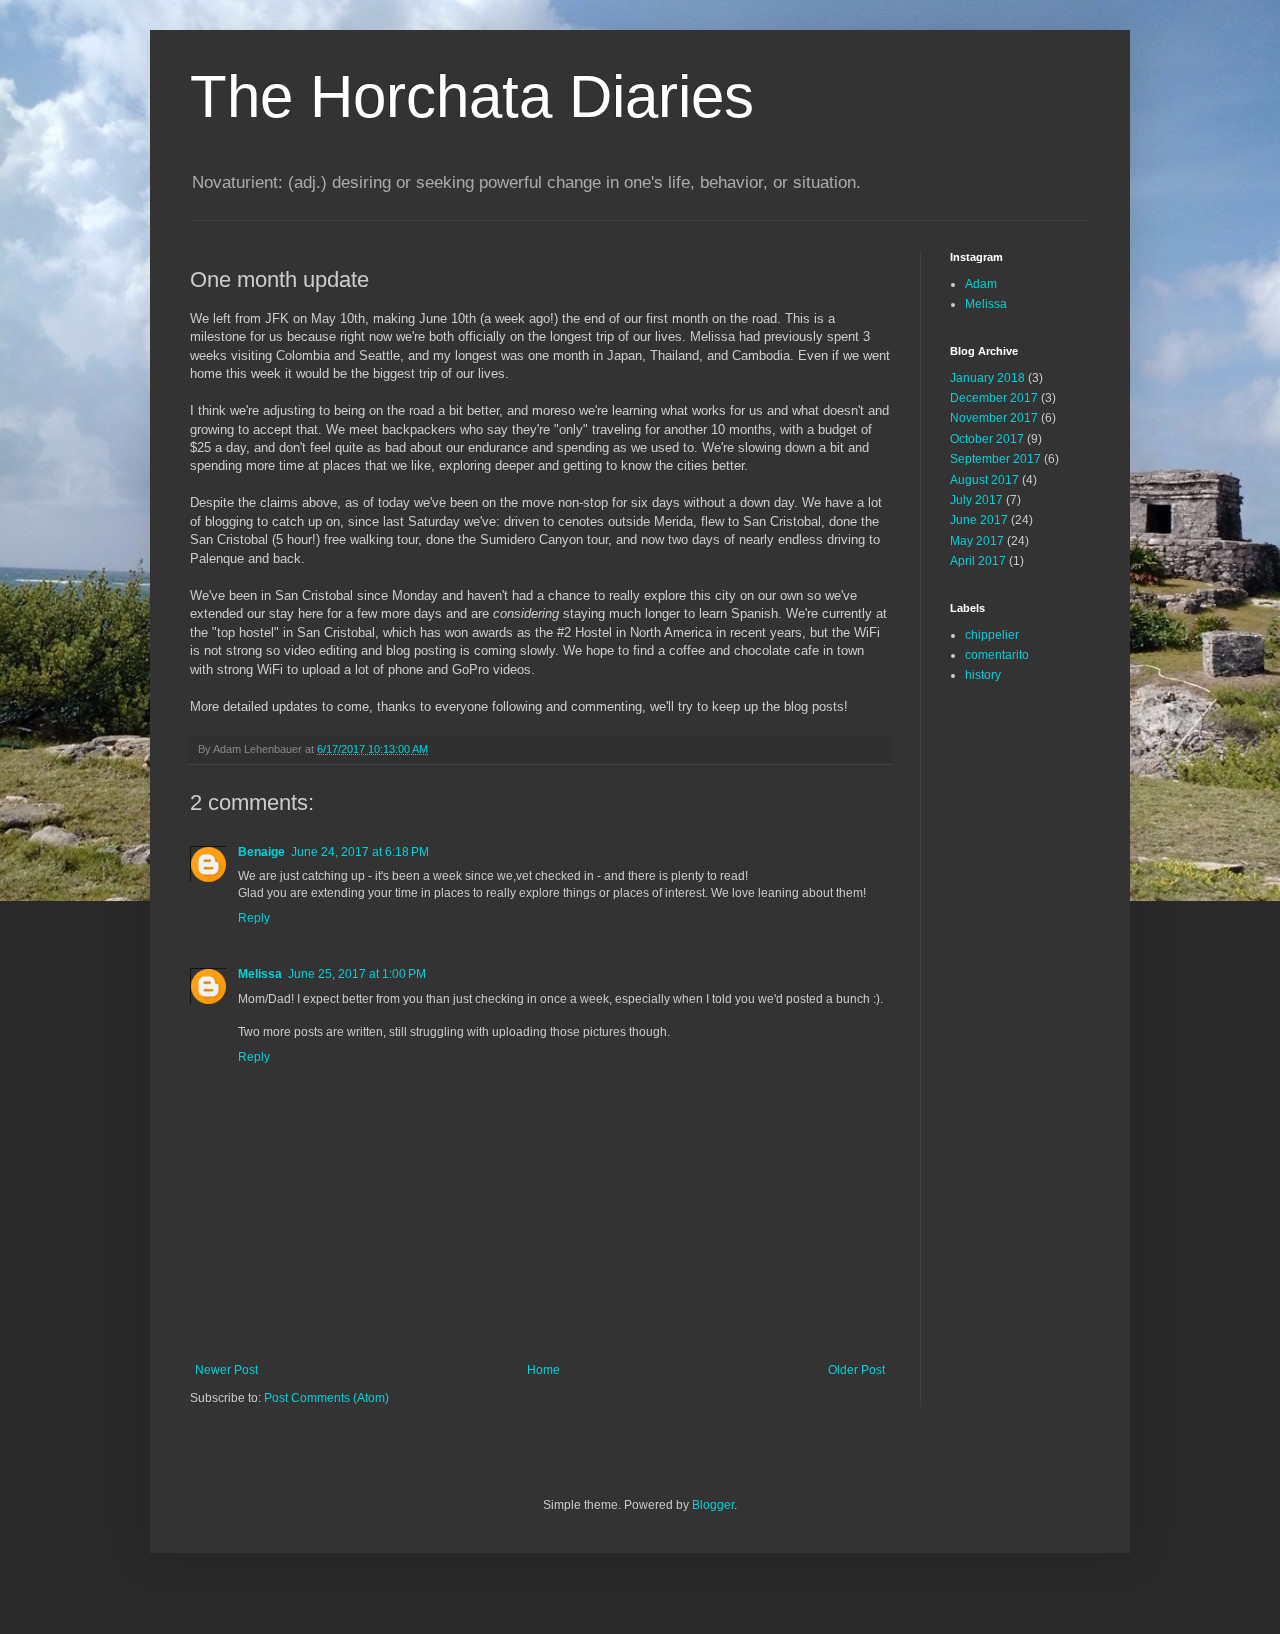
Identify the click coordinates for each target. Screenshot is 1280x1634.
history (983, 675)
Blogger (713, 1505)
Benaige (261, 852)
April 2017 (978, 561)
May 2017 (977, 541)
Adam (981, 284)
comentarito (997, 655)
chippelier (992, 635)
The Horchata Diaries (472, 96)
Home (543, 1370)
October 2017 (987, 439)
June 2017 (979, 520)
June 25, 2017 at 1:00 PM (357, 974)
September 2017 (995, 459)
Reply (254, 918)
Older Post (856, 1370)
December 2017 (994, 398)
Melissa (260, 974)
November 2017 (994, 418)
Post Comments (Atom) (326, 1398)
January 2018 (987, 378)
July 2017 (976, 500)
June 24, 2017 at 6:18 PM (360, 852)
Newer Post (226, 1370)
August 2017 (984, 480)
